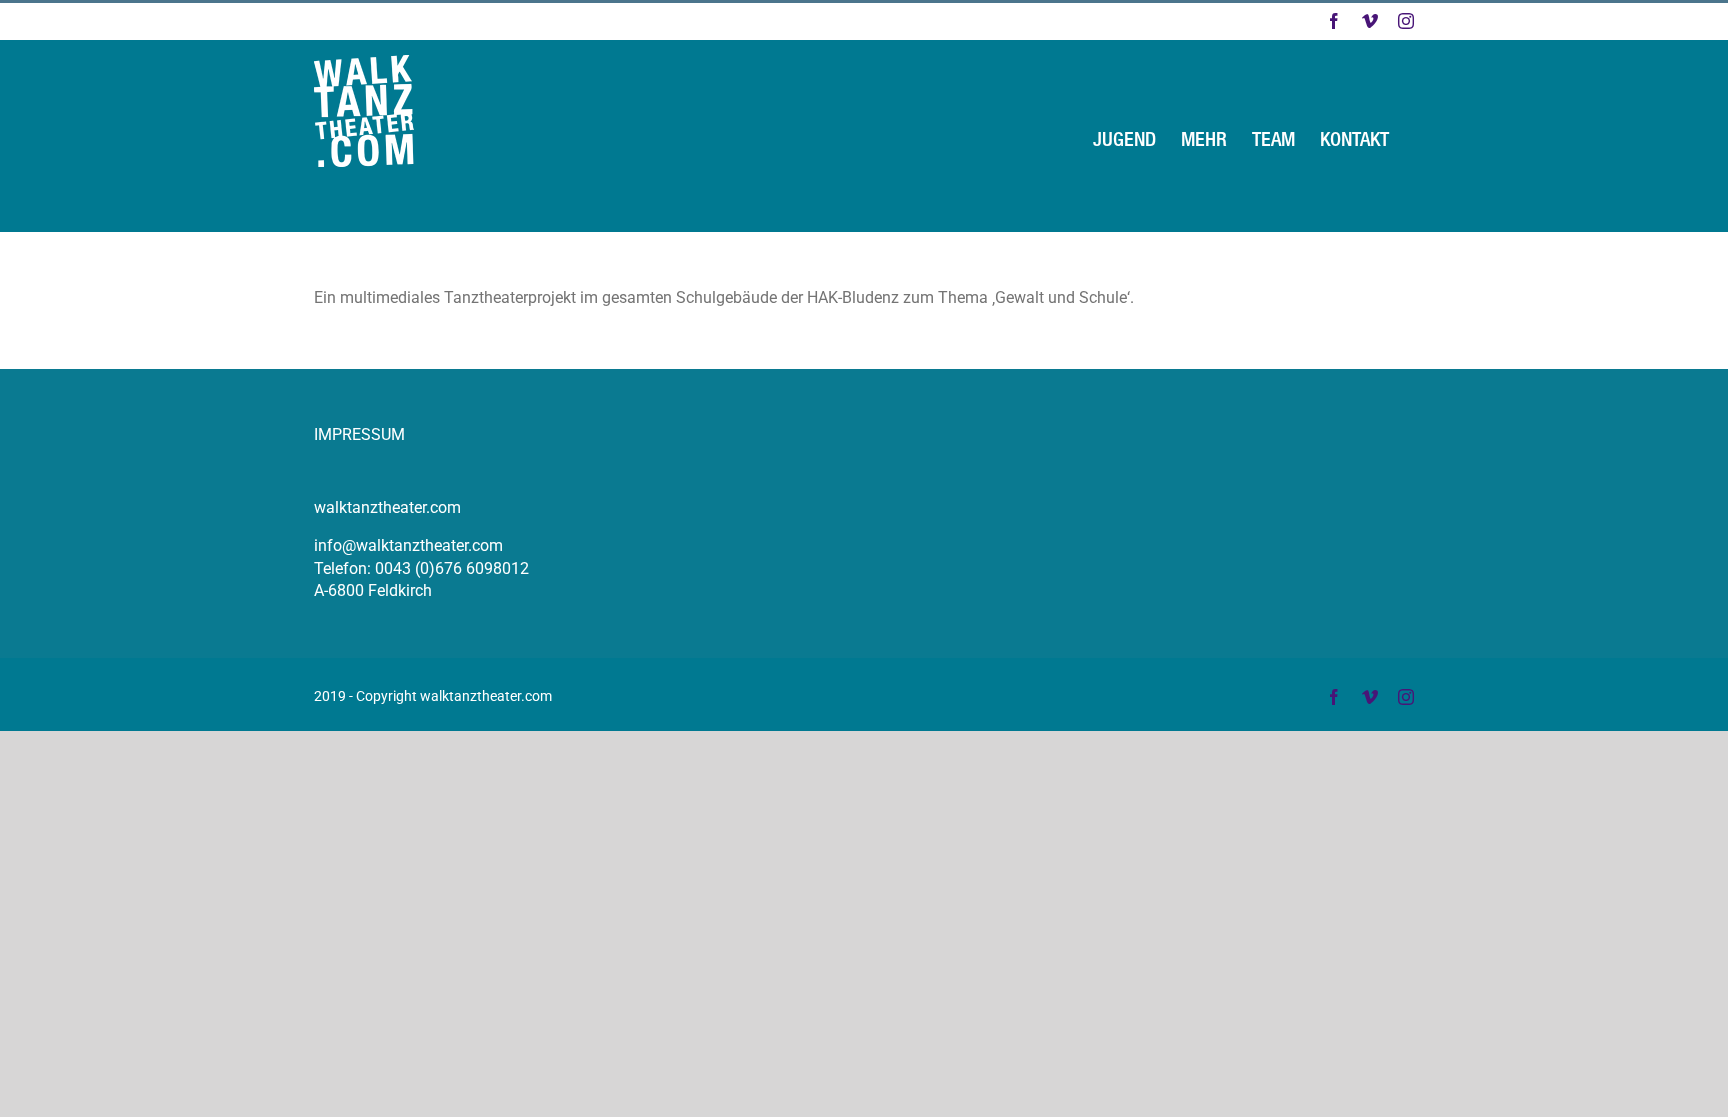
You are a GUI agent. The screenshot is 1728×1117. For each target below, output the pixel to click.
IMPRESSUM (359, 434)
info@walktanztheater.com (408, 545)
